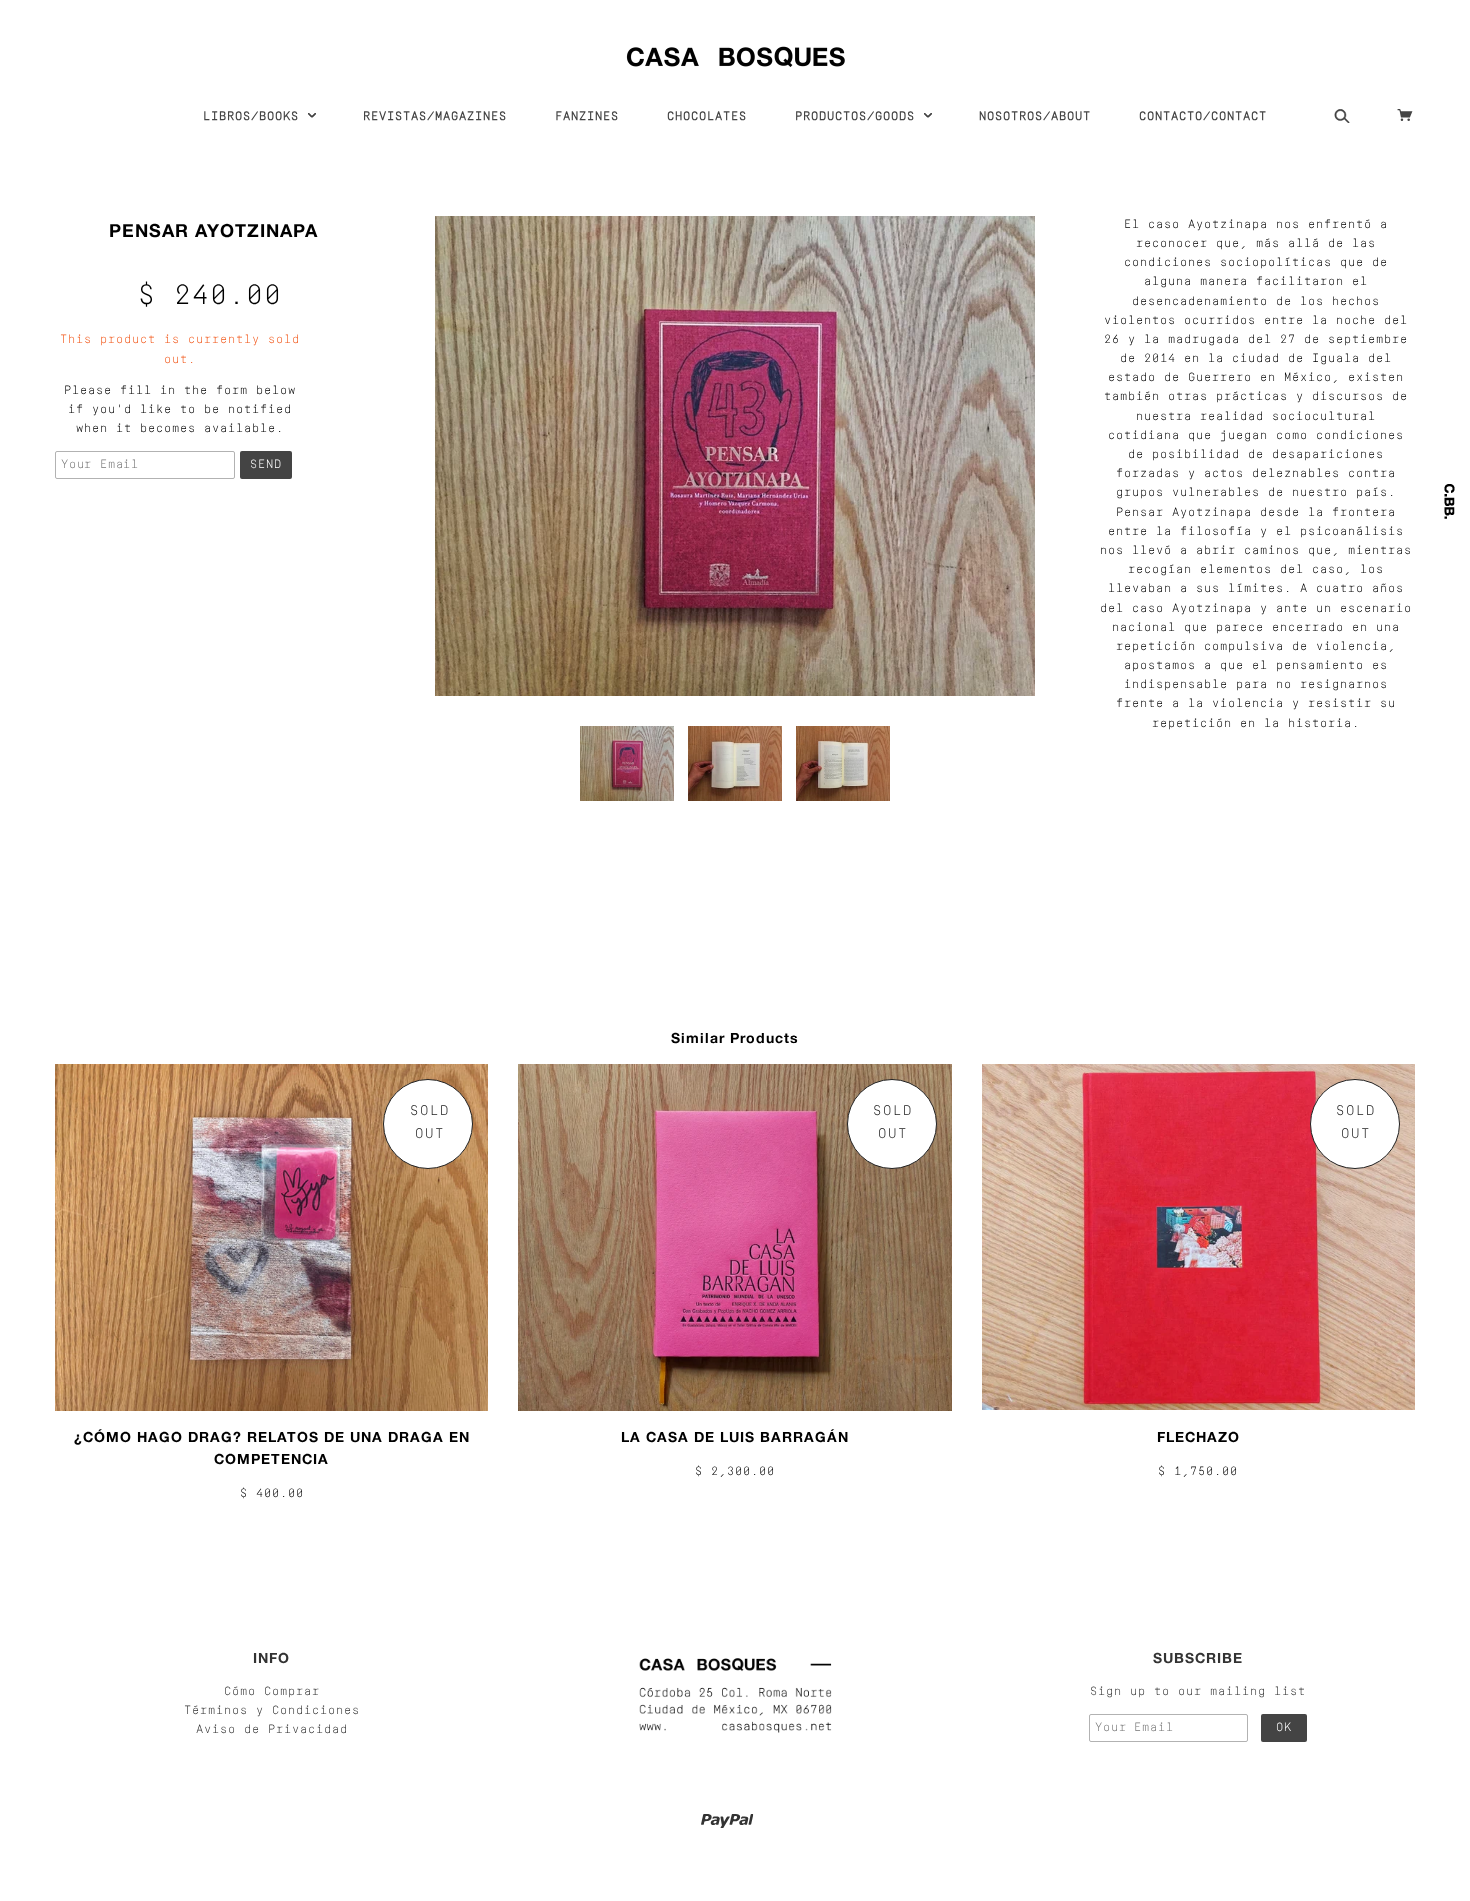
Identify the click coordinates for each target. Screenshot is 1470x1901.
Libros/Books (255, 117)
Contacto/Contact (1203, 117)
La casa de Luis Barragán (735, 1436)
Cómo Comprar (272, 1692)
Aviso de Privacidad (272, 1730)
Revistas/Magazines (435, 117)
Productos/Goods (859, 117)
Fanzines (587, 117)
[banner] (735, 52)
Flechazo (1198, 1436)
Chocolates (707, 117)
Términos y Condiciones (272, 1711)
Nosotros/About (1035, 117)
